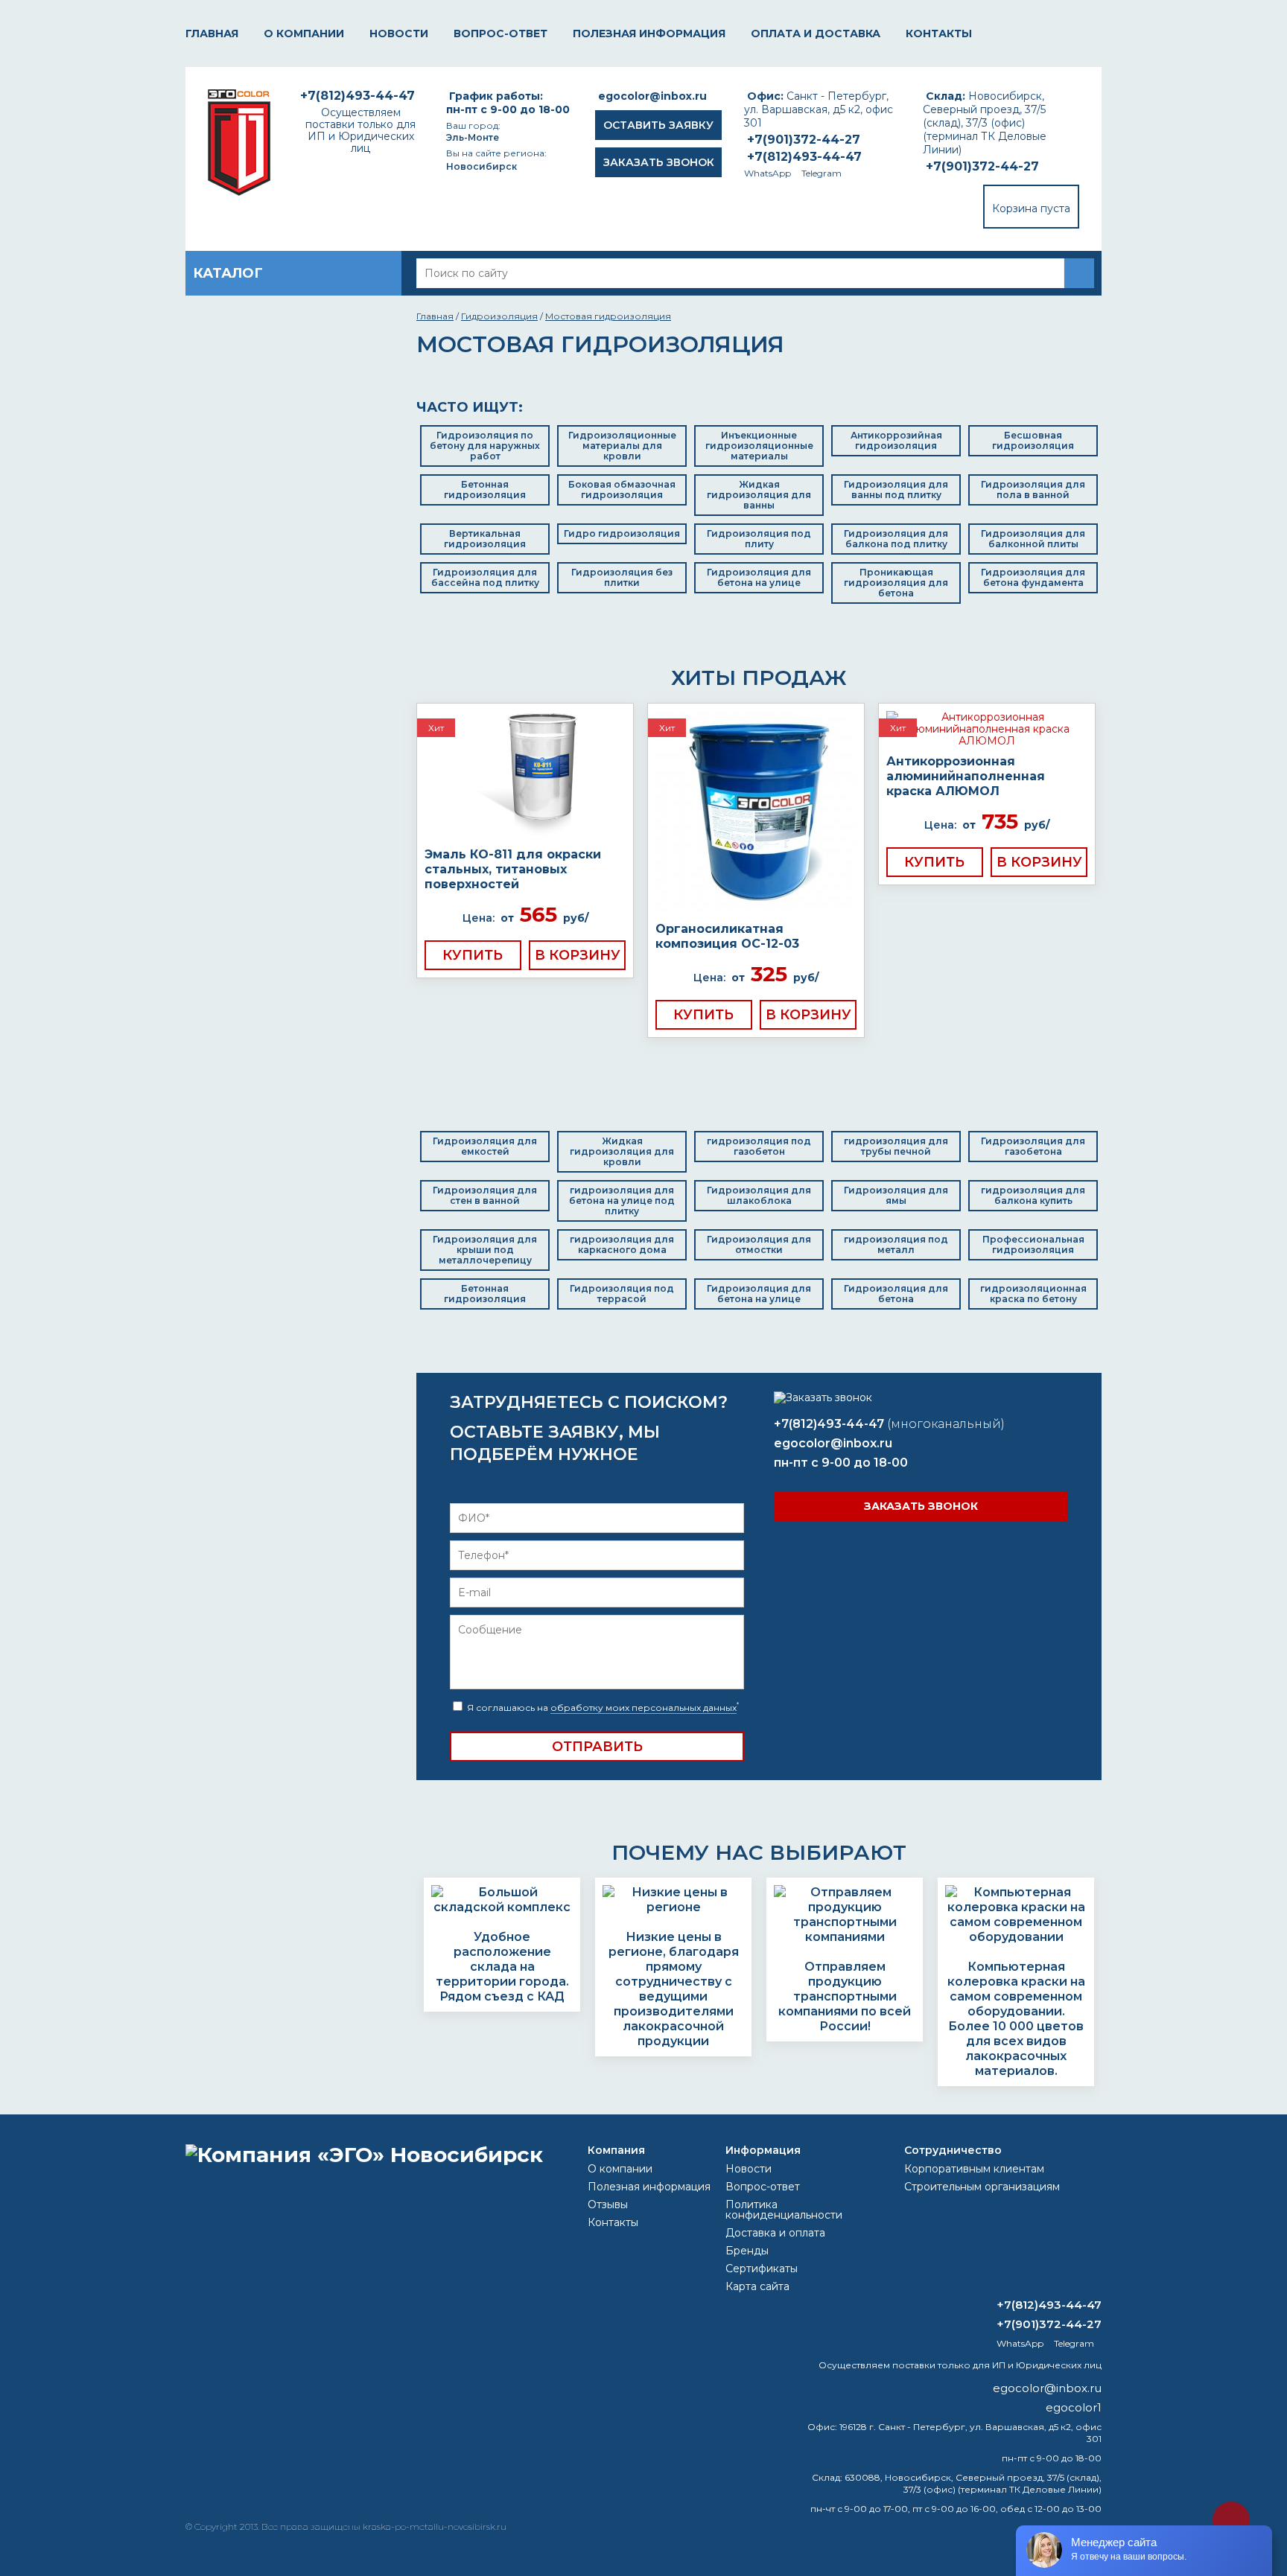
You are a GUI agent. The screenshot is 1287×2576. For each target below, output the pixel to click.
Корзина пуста (1031, 208)
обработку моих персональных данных (643, 1708)
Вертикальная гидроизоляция (485, 539)
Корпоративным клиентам (974, 2169)
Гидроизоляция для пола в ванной (1033, 490)
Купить (473, 955)
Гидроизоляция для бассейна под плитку (485, 577)
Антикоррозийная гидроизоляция (896, 440)
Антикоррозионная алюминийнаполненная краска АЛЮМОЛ (966, 776)
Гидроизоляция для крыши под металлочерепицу (485, 1250)
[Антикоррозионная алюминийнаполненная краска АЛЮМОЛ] (987, 729)
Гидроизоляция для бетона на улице (759, 577)
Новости (399, 34)
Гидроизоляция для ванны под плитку (896, 490)
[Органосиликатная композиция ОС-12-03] (756, 813)
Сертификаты (762, 2269)
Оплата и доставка (816, 34)
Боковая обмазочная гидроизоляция (622, 490)
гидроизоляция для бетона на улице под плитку (622, 1201)
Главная (212, 34)
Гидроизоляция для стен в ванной (485, 1195)
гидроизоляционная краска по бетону (1033, 1294)
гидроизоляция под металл (896, 1244)
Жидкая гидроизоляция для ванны (759, 495)
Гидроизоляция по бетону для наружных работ (485, 446)
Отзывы (608, 2204)
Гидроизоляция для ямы (896, 1195)
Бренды (747, 2251)
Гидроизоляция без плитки (622, 577)
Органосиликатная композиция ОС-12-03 (727, 936)
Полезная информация (649, 34)
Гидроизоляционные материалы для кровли (622, 446)
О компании (304, 34)
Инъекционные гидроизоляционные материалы (759, 446)
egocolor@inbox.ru (652, 96)
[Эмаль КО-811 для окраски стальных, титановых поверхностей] (525, 775)
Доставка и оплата (775, 2233)
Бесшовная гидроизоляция (1033, 440)
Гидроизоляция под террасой (622, 1294)
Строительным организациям (982, 2187)
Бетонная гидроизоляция (485, 490)
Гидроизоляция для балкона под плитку (896, 539)
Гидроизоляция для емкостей (485, 1146)
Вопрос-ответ (500, 34)
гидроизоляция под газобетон (759, 1146)
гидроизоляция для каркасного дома (622, 1244)
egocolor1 (1074, 2407)
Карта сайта (757, 2286)
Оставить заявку (658, 125)
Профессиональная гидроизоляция (1033, 1244)
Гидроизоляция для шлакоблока (759, 1195)
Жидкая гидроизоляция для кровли (622, 1151)
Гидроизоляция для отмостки (759, 1244)
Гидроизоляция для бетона (896, 1294)
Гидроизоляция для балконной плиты (1033, 539)
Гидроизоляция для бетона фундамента (1033, 577)
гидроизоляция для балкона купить (1033, 1195)
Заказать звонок (659, 162)
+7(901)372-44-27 (982, 166)
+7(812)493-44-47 (804, 157)
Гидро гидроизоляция (622, 533)
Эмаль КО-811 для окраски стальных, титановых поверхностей (513, 869)
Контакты (939, 34)
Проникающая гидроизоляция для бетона (896, 583)
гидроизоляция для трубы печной (896, 1146)
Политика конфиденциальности (784, 2210)
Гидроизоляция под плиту (759, 539)
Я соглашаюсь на (602, 1708)
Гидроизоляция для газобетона (1033, 1146)
